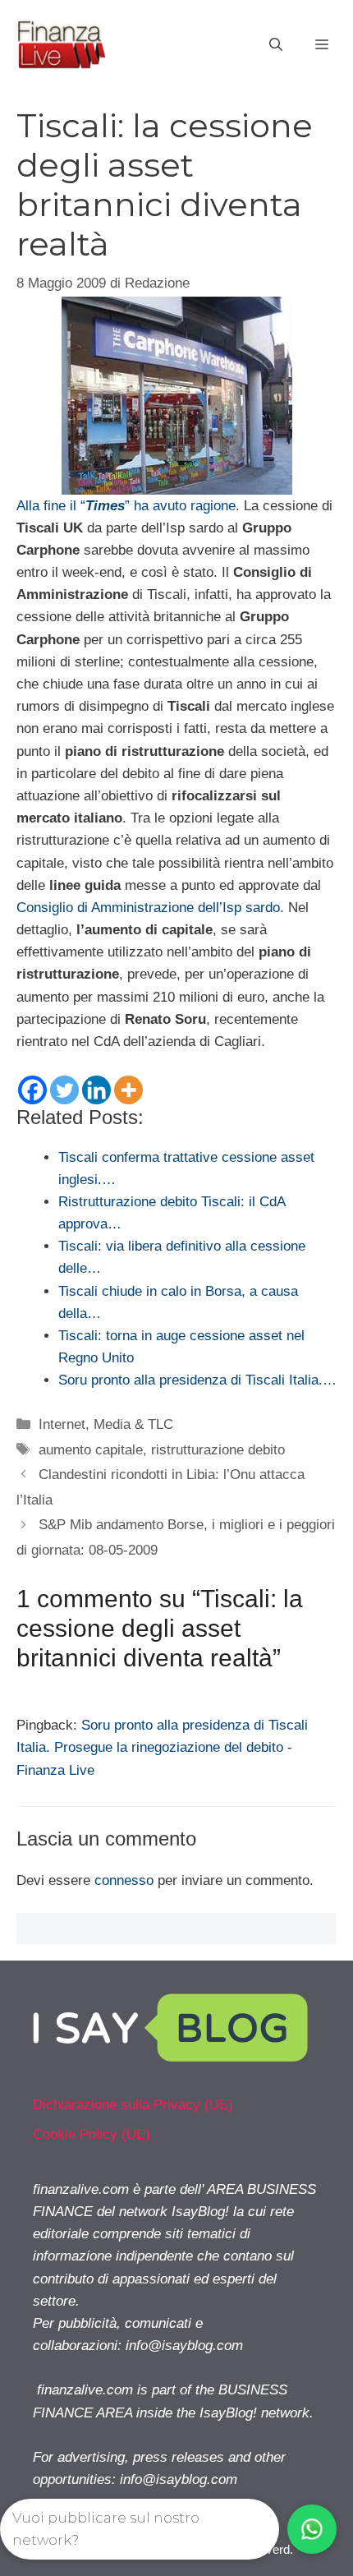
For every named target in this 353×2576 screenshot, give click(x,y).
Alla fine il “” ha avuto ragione (126, 506)
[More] (128, 1090)
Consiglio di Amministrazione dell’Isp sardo (148, 908)
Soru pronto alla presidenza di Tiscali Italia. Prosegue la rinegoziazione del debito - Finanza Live (162, 1747)
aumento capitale (91, 1450)
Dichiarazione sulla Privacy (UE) (133, 2105)
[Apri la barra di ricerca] (276, 45)
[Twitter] (64, 1090)
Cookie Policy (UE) (92, 2134)
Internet (62, 1424)
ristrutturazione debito (218, 1450)
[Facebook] (32, 1090)
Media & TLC (133, 1424)
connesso (124, 1880)
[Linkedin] (96, 1090)
